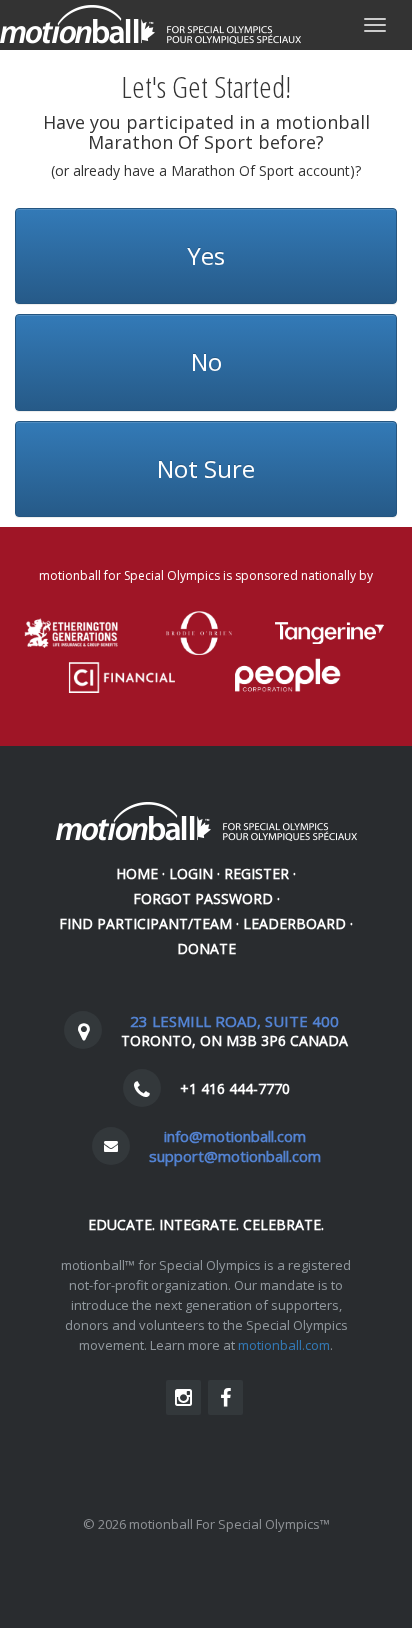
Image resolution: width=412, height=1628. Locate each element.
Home (137, 873)
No (206, 361)
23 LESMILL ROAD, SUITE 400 (234, 1021)
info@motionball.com (235, 1136)
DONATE (206, 948)
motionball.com (284, 1345)
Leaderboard (294, 923)
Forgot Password (203, 898)
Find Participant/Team (145, 923)
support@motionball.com (235, 1156)
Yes (206, 255)
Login (191, 873)
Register (256, 873)
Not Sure (206, 468)
